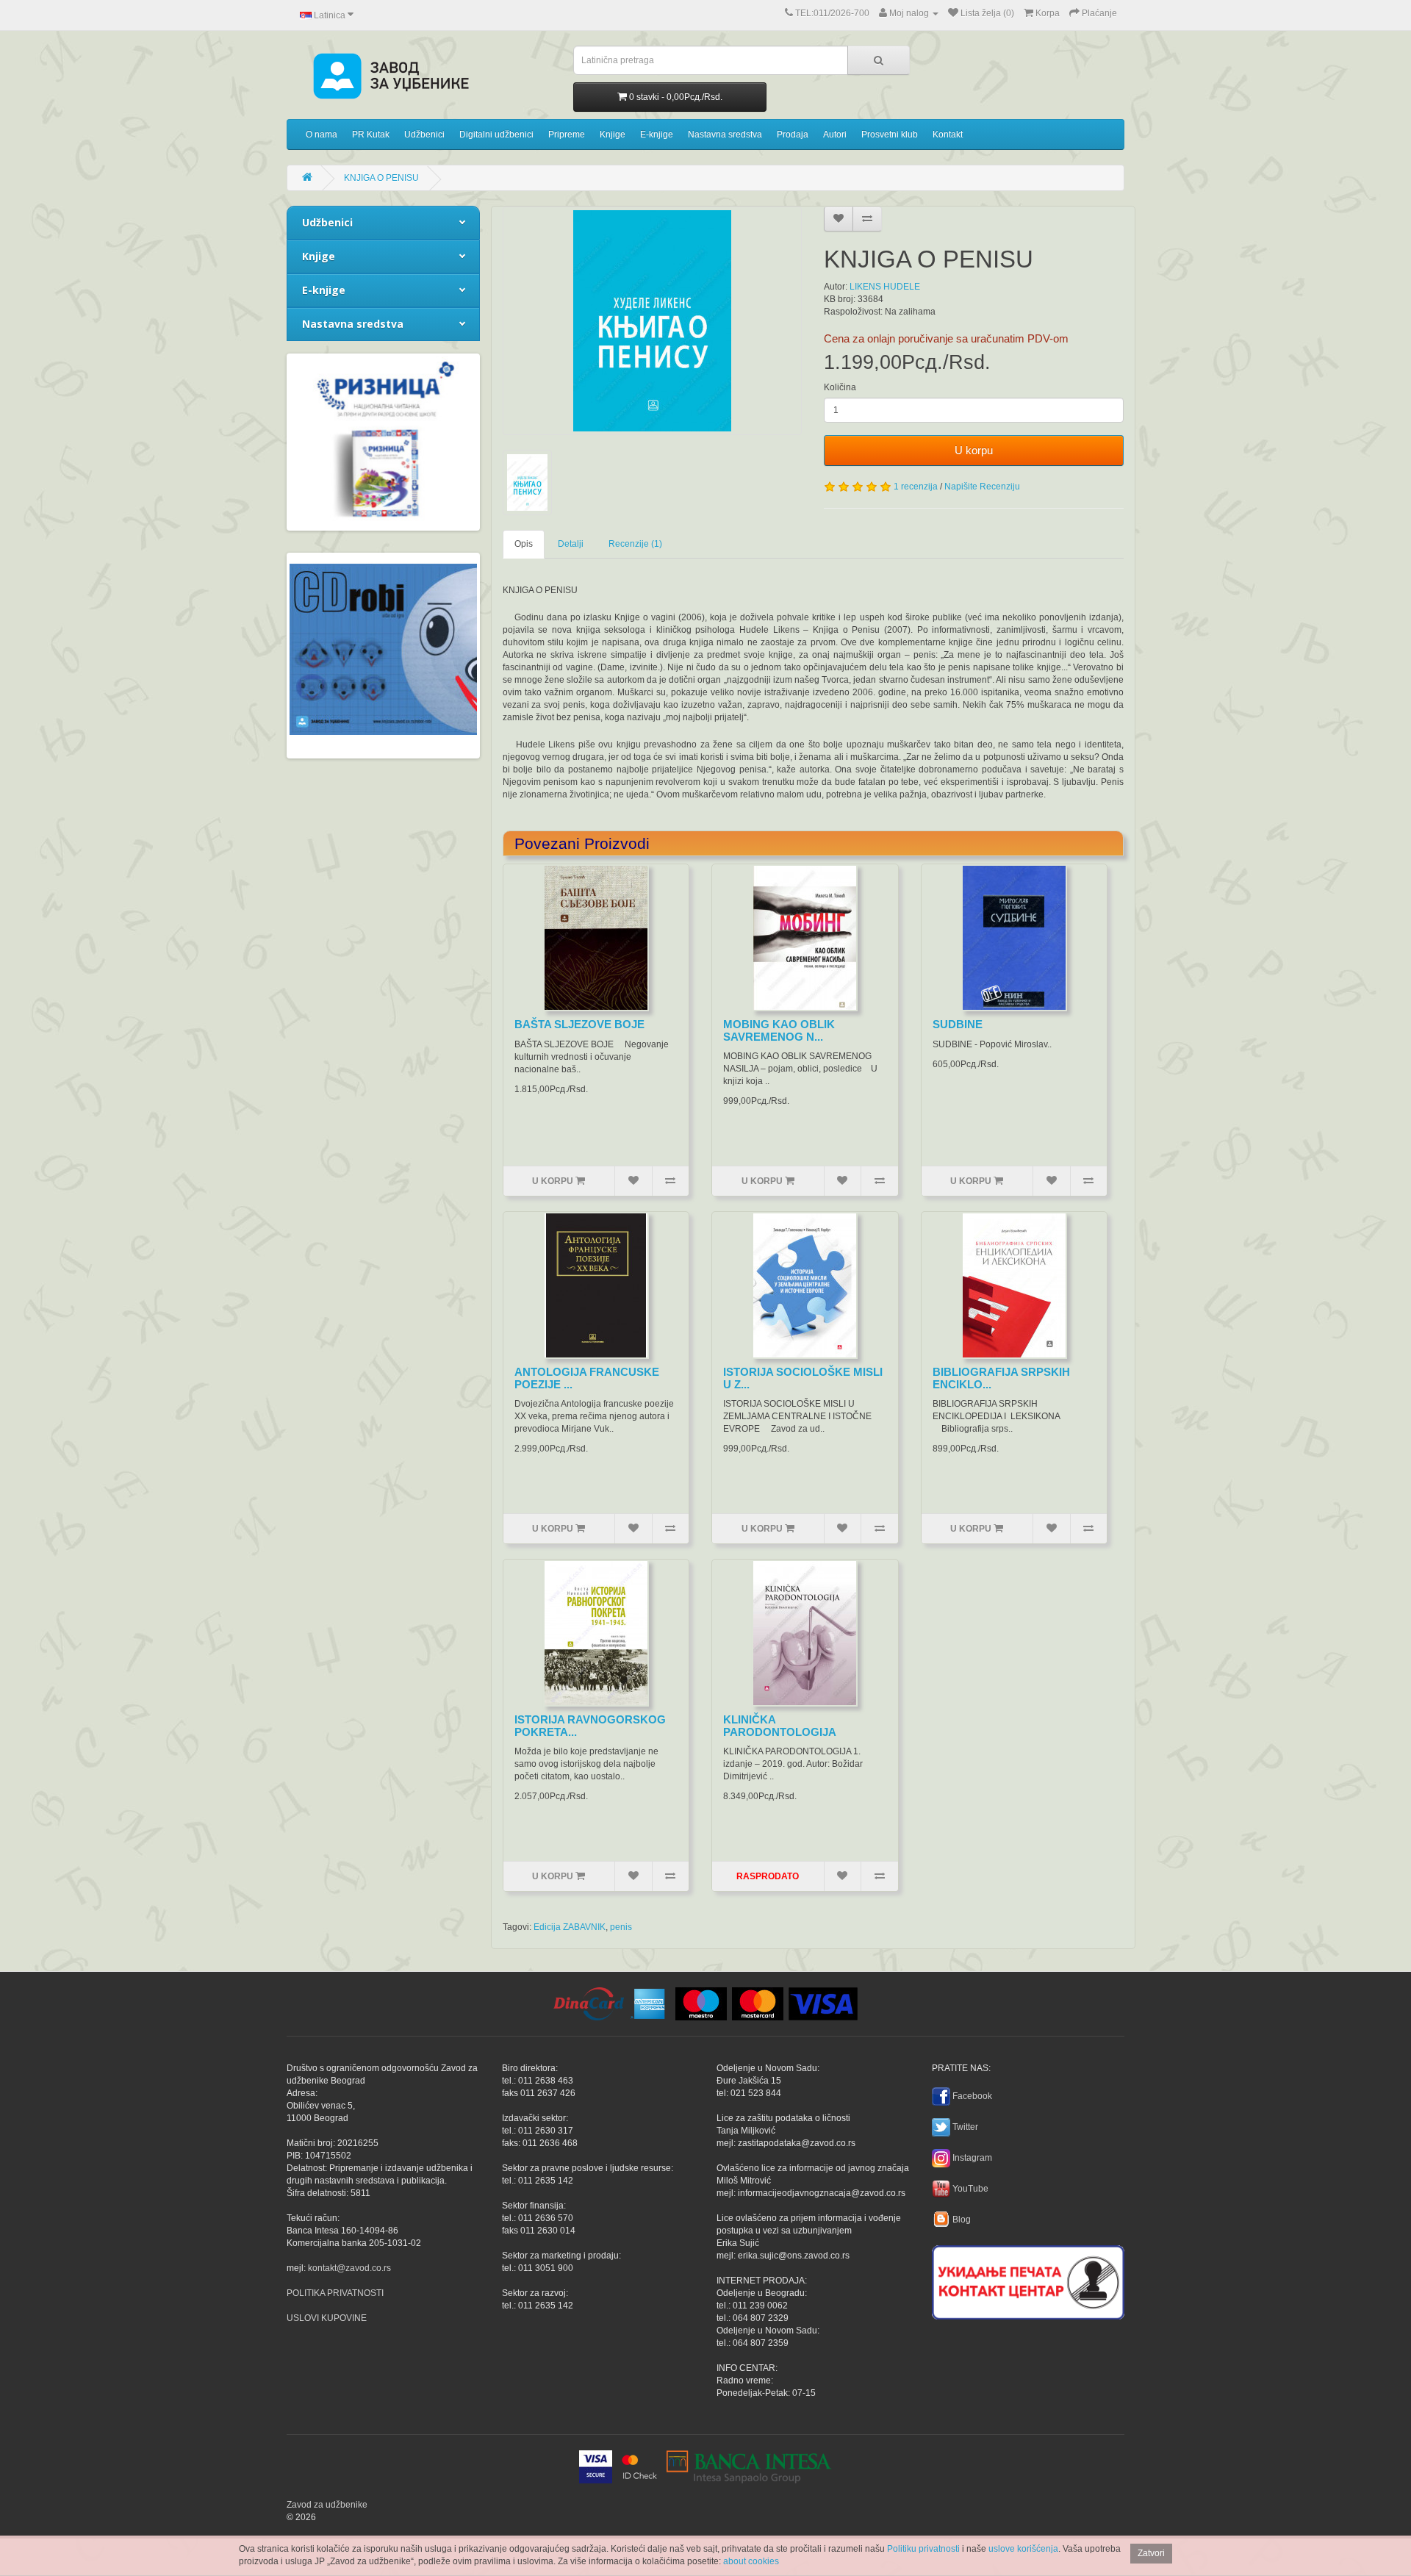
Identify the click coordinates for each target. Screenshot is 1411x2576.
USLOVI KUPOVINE (327, 2318)
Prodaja (793, 134)
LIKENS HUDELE (885, 287)
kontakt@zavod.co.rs (349, 2268)
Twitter (965, 2127)
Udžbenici (424, 134)
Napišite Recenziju (982, 487)
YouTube (970, 2189)
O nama (322, 134)
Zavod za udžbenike (327, 2505)
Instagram (972, 2158)
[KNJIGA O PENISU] (653, 321)
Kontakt (948, 134)
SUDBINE (958, 1024)
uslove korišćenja (1023, 2549)
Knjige (613, 134)
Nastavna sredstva (725, 134)
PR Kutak (371, 134)
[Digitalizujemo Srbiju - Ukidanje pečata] (1028, 2280)
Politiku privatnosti (923, 2549)
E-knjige (657, 134)
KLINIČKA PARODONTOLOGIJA (780, 1726)
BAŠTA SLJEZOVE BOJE (579, 1024)
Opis (524, 544)
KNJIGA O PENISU (381, 178)
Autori (835, 134)
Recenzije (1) (635, 544)
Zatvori (1151, 2553)
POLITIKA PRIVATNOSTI (335, 2293)
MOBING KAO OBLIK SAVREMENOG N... (779, 1030)
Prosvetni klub (890, 134)
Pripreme (567, 134)
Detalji (571, 544)
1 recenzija (916, 487)
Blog (962, 2220)
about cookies (751, 2561)
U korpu (974, 450)
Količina (840, 387)
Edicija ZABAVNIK (570, 1927)
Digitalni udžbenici (496, 134)
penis (621, 1927)
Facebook (972, 2096)
